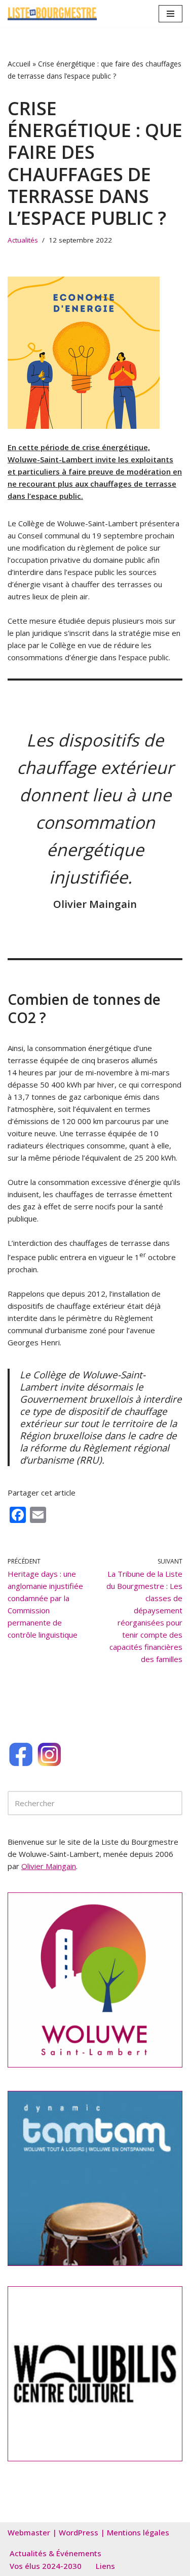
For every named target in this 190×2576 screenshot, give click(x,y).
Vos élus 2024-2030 (46, 2566)
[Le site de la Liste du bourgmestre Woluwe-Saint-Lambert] (52, 14)
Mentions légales (138, 2532)
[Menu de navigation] (170, 14)
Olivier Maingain (49, 1866)
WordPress (79, 2532)
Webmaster (29, 2532)
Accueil (19, 64)
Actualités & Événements (55, 2553)
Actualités (23, 240)
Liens (105, 2566)
